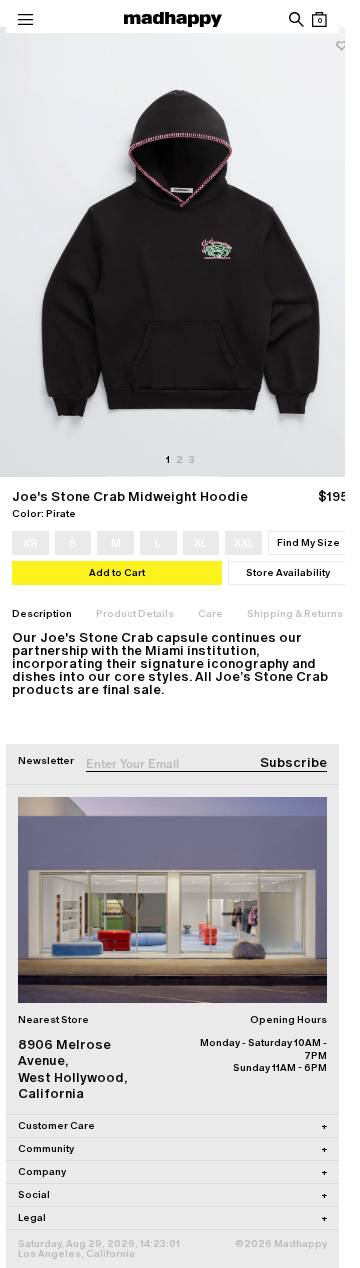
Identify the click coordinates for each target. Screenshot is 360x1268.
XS (30, 543)
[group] (180, 252)
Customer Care (172, 1125)
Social (172, 1194)
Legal (172, 1217)
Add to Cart (117, 572)
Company (172, 1171)
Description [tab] (42, 613)
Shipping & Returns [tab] (295, 613)
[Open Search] (295, 19)
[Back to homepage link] (173, 19)
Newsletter (46, 760)
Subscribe (293, 762)
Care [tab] (210, 613)
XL (200, 543)
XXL (244, 543)
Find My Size (308, 542)
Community (172, 1148)
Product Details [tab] (135, 613)
